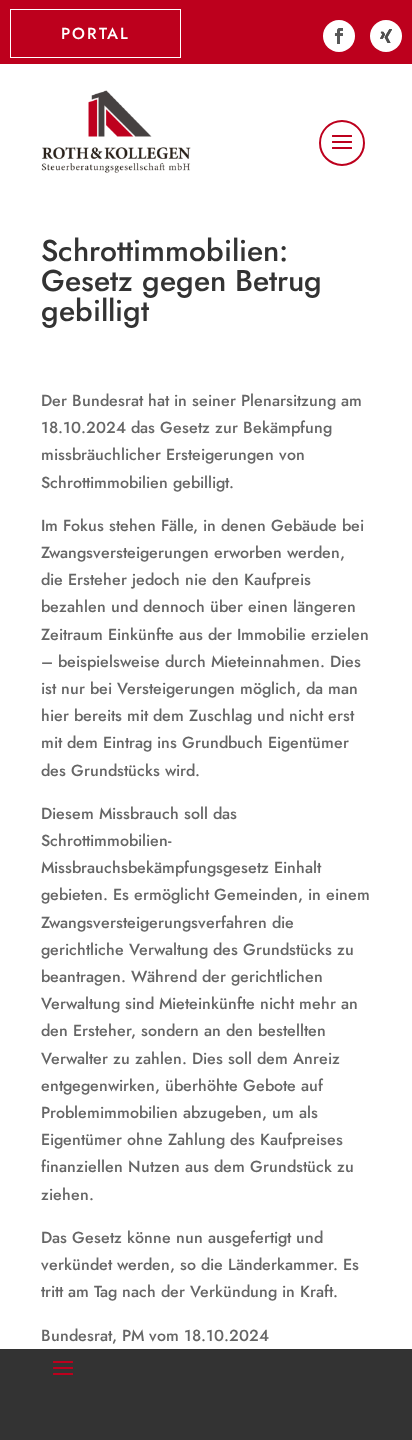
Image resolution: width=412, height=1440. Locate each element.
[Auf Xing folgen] (386, 36)
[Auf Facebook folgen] (339, 36)
